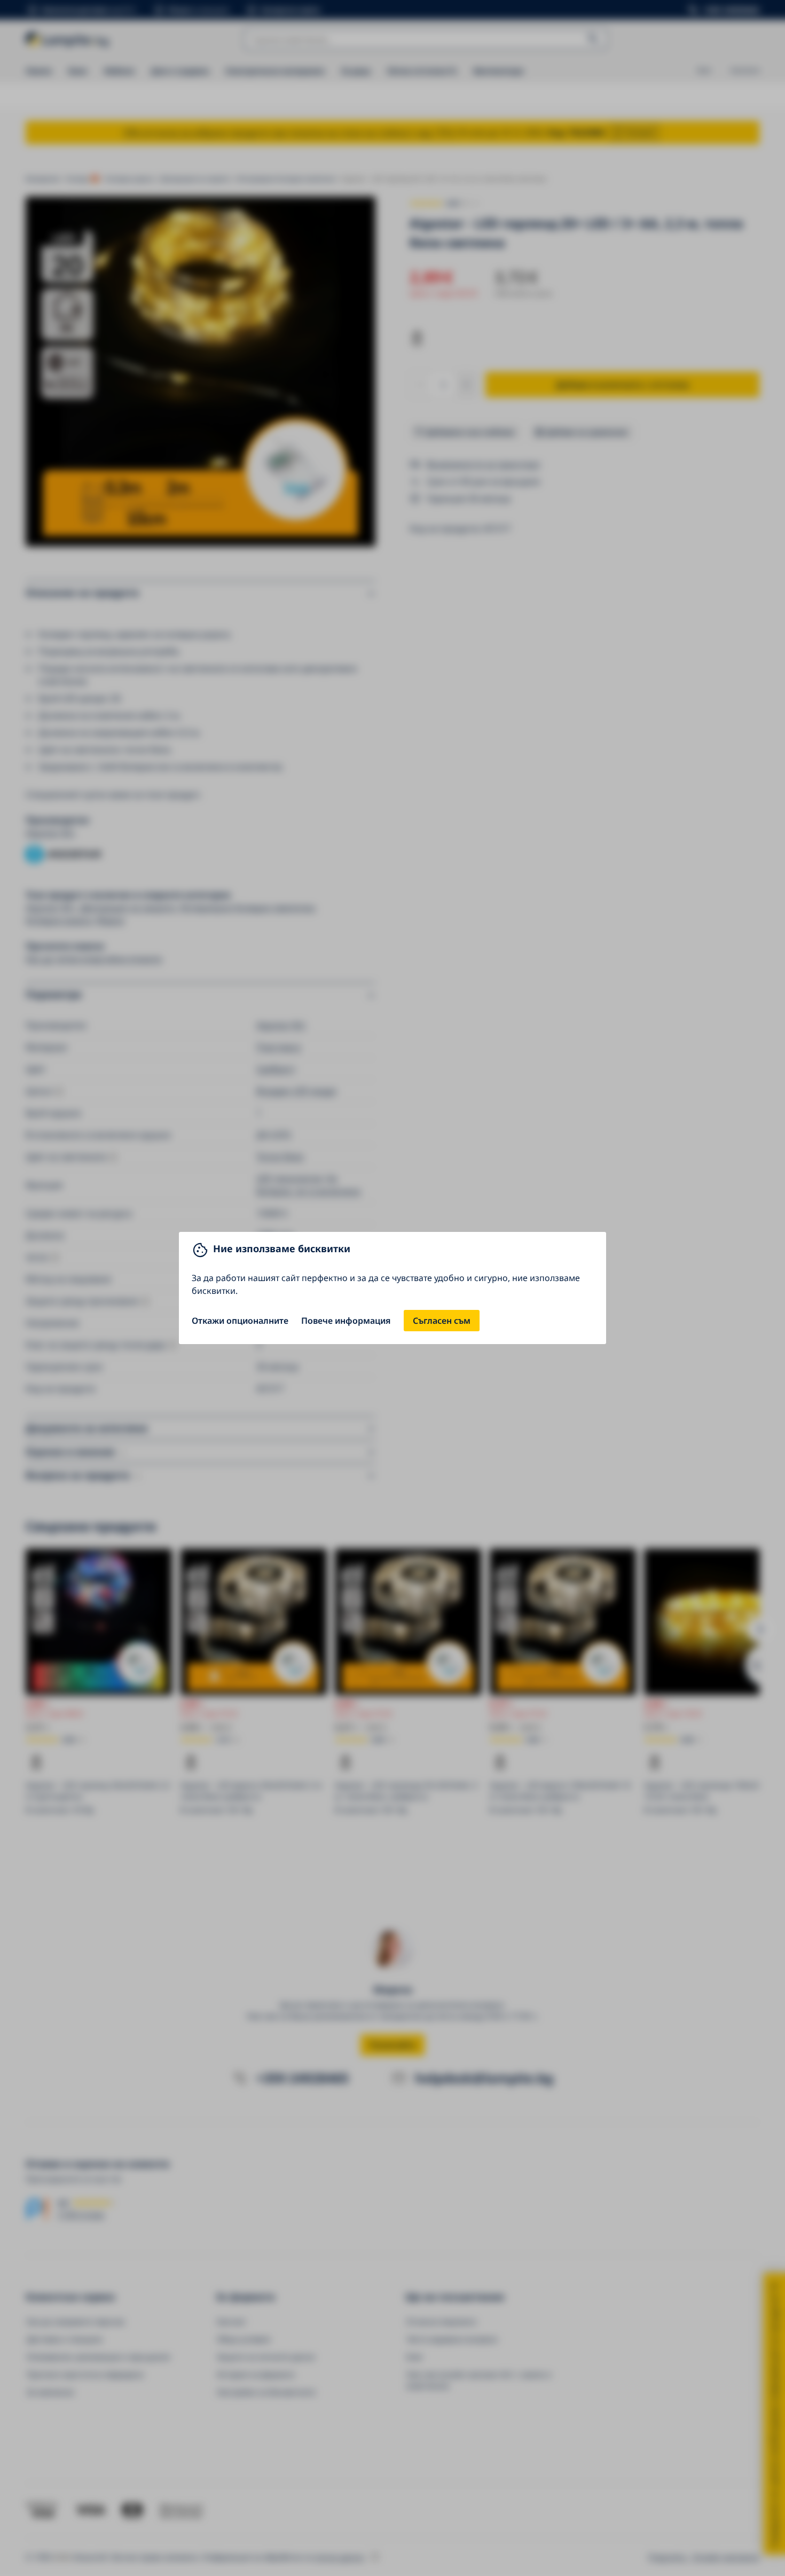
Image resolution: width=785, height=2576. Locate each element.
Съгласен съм (442, 1321)
